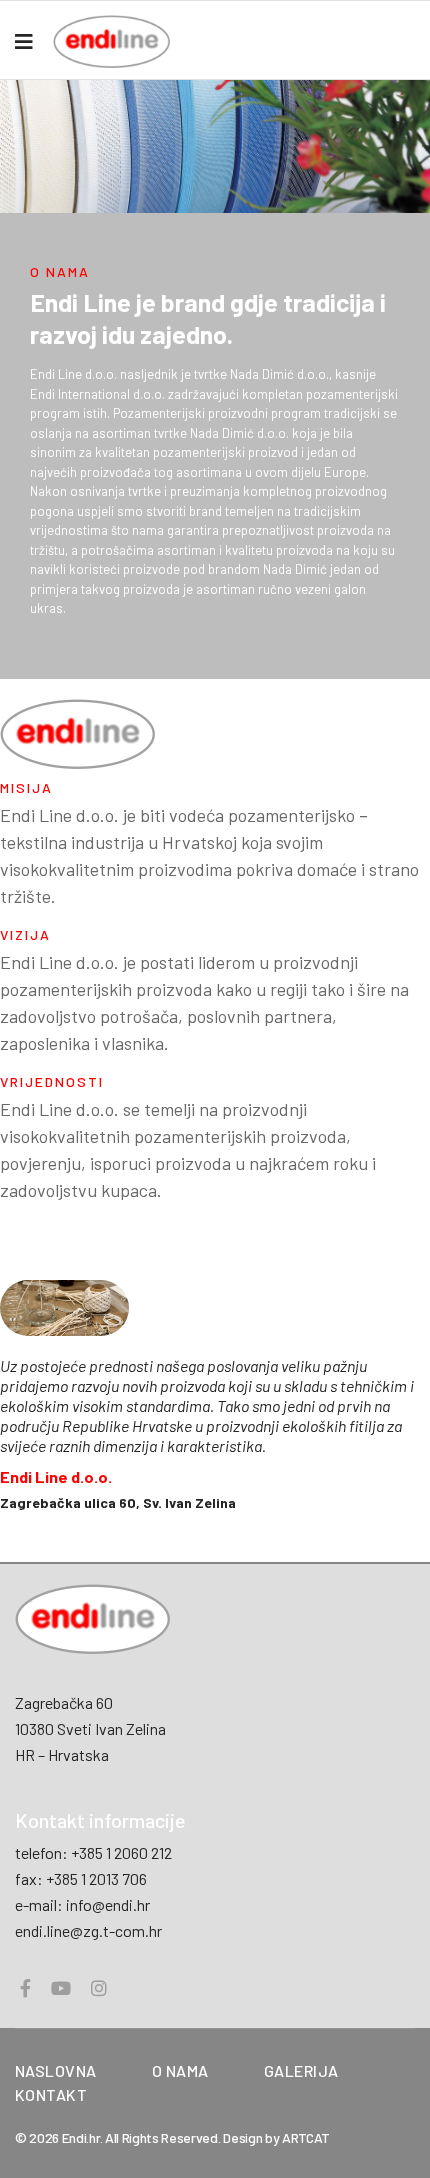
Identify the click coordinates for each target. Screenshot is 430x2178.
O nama (180, 2070)
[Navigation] (24, 41)
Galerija (301, 2070)
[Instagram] (99, 1988)
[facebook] (25, 1988)
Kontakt (51, 2094)
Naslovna (56, 2070)
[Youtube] (61, 1988)
